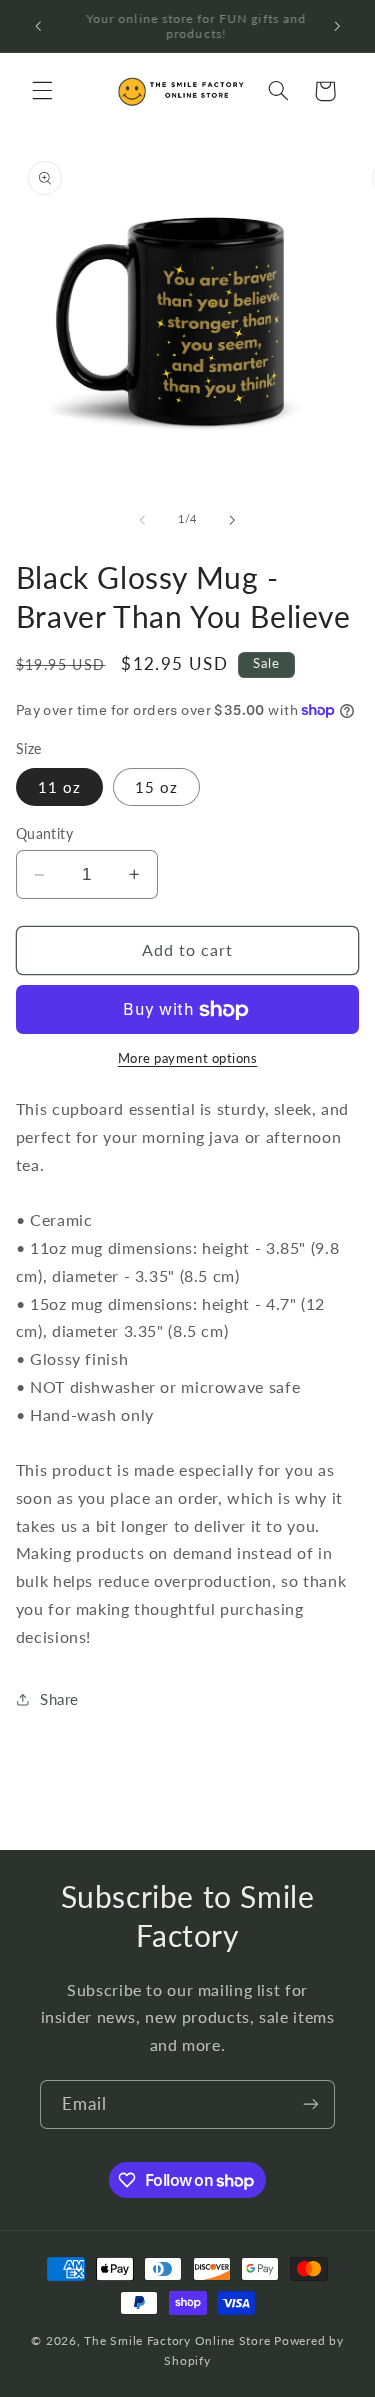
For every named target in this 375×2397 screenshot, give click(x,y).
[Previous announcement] (38, 26)
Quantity (44, 834)
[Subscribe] (311, 2104)
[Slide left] (142, 520)
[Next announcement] (337, 26)
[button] (42, 91)
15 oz (156, 787)
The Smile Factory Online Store (177, 2340)
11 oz (59, 787)
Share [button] (59, 1699)
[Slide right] (233, 520)
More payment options (188, 1058)
